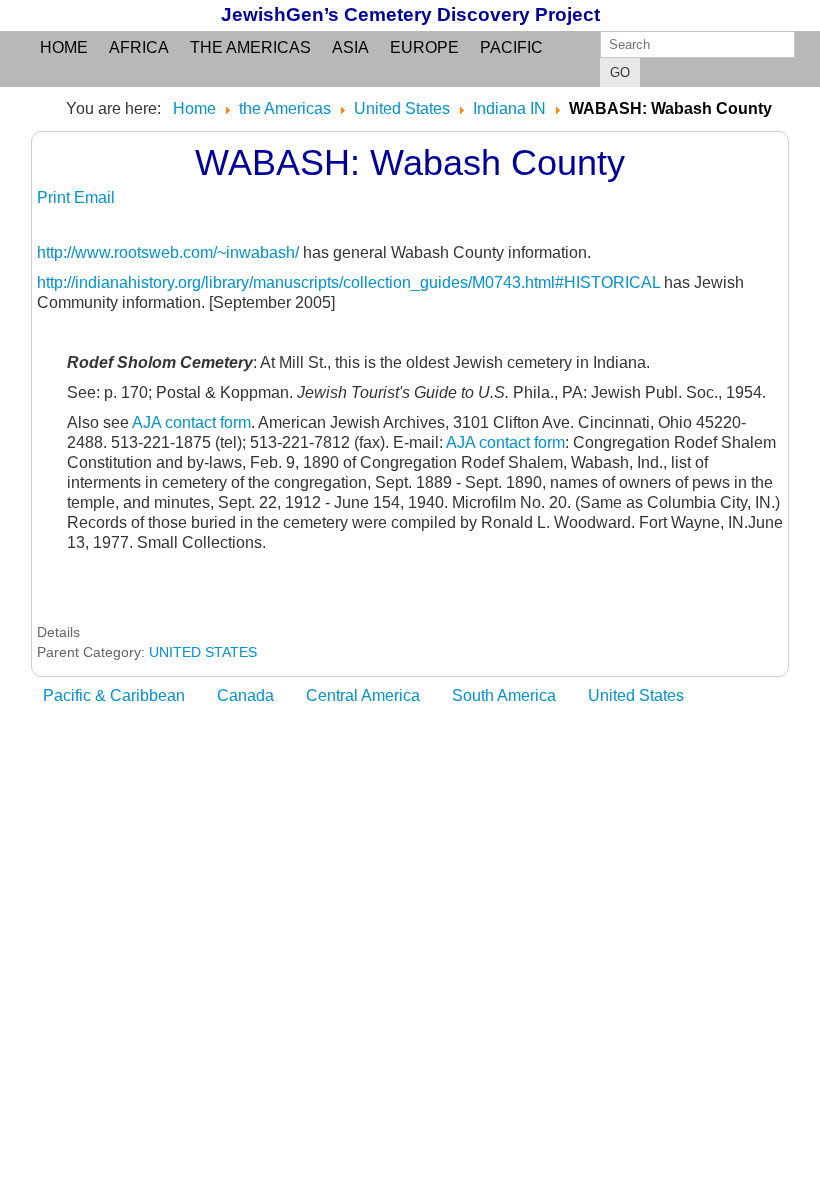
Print (55, 197)
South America (504, 695)
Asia (350, 47)
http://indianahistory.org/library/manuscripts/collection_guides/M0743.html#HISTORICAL (348, 282)
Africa (139, 47)
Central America (363, 695)
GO (620, 72)
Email (94, 197)
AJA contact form (191, 422)
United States (636, 695)
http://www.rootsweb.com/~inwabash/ (168, 252)
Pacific (511, 47)
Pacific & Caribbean (114, 695)
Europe (424, 47)
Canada (245, 695)
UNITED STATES (203, 652)
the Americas (250, 47)
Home (64, 47)
